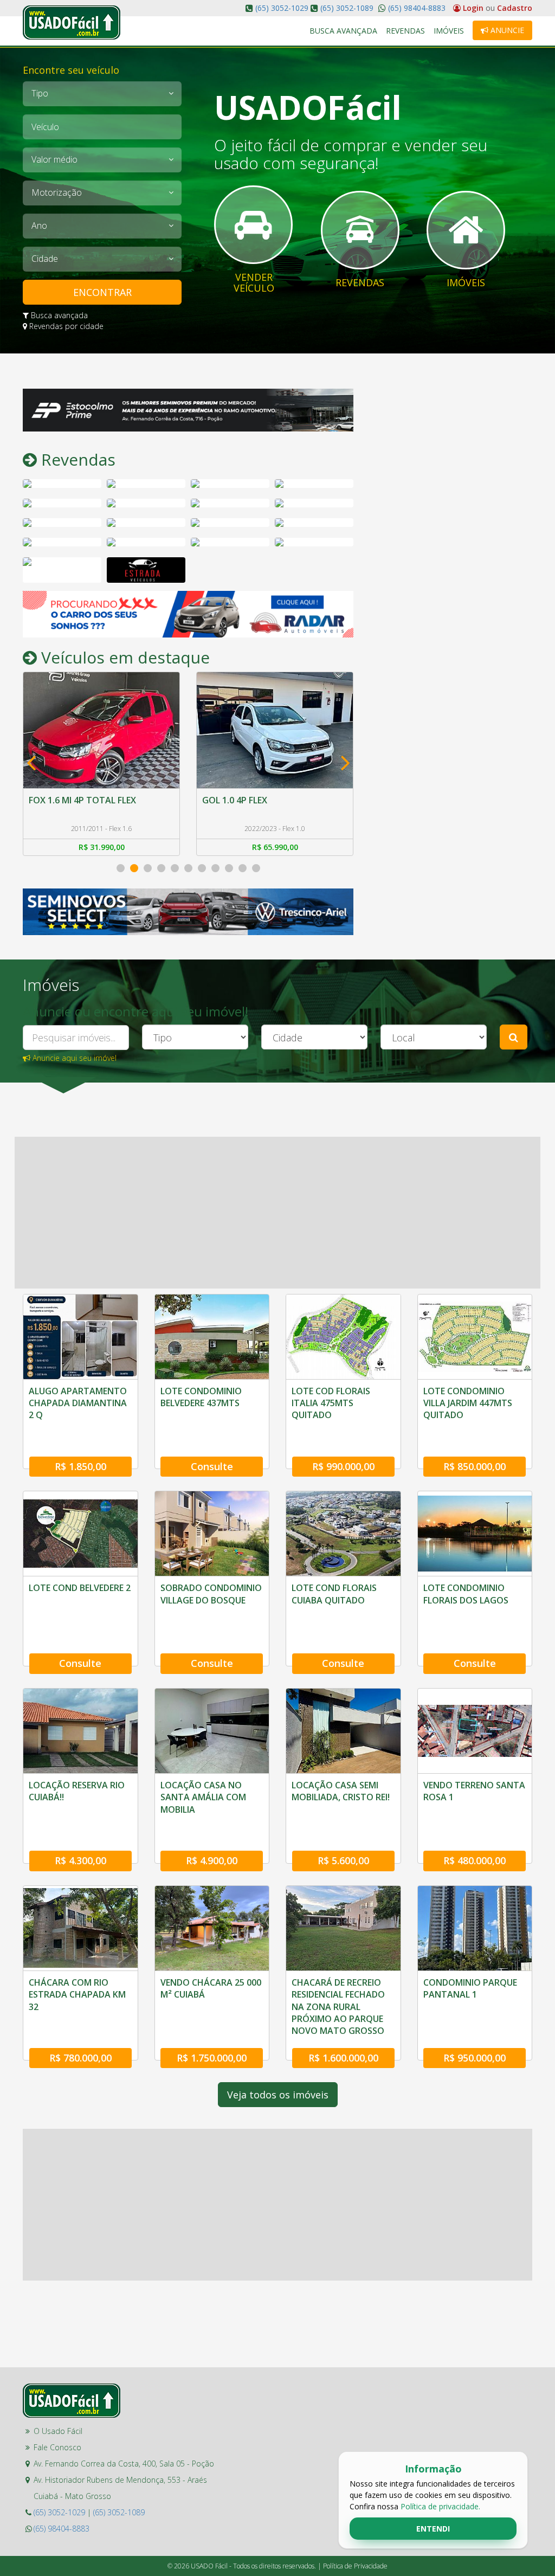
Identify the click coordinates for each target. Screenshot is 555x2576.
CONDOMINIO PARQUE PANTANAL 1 (470, 1988)
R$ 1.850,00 (80, 1466)
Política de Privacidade (355, 2566)
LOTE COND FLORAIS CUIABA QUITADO (334, 1594)
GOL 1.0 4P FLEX (61, 800)
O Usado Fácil (58, 2431)
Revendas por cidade (65, 326)
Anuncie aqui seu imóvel (73, 1058)
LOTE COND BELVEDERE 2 (80, 1588)
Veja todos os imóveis (278, 2095)
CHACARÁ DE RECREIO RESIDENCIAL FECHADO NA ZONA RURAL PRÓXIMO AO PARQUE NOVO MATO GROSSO (338, 2007)
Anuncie (506, 30)
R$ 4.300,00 (80, 1860)
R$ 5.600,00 (343, 1860)
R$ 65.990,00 (102, 847)
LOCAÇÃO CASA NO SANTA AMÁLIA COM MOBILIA (203, 1797)
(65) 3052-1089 (347, 8)
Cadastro (515, 8)
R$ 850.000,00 (475, 1466)
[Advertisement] (451, 456)
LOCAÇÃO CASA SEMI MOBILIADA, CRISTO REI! (341, 1791)
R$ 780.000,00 (80, 2058)
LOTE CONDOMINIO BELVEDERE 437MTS (201, 1397)
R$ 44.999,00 (275, 847)
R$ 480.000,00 (475, 1860)
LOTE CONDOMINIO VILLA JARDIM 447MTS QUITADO (468, 1403)
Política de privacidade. (440, 2506)
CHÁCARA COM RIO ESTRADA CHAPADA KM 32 (77, 1995)
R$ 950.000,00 (475, 2058)
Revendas (405, 31)
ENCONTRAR (102, 292)
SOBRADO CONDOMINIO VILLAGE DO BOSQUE (211, 1594)
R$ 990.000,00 (343, 1466)
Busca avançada (58, 315)
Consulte (212, 1466)
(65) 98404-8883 (416, 8)
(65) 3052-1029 (282, 8)
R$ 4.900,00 (212, 1860)
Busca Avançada (343, 31)
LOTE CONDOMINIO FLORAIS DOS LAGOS (466, 1594)
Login (473, 8)
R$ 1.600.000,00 (343, 2058)
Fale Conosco (57, 2447)
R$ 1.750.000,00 (212, 2058)
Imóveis (449, 31)
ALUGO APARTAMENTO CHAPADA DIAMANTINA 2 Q (78, 1403)
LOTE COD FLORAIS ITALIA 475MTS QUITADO (331, 1403)
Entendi (433, 2529)
